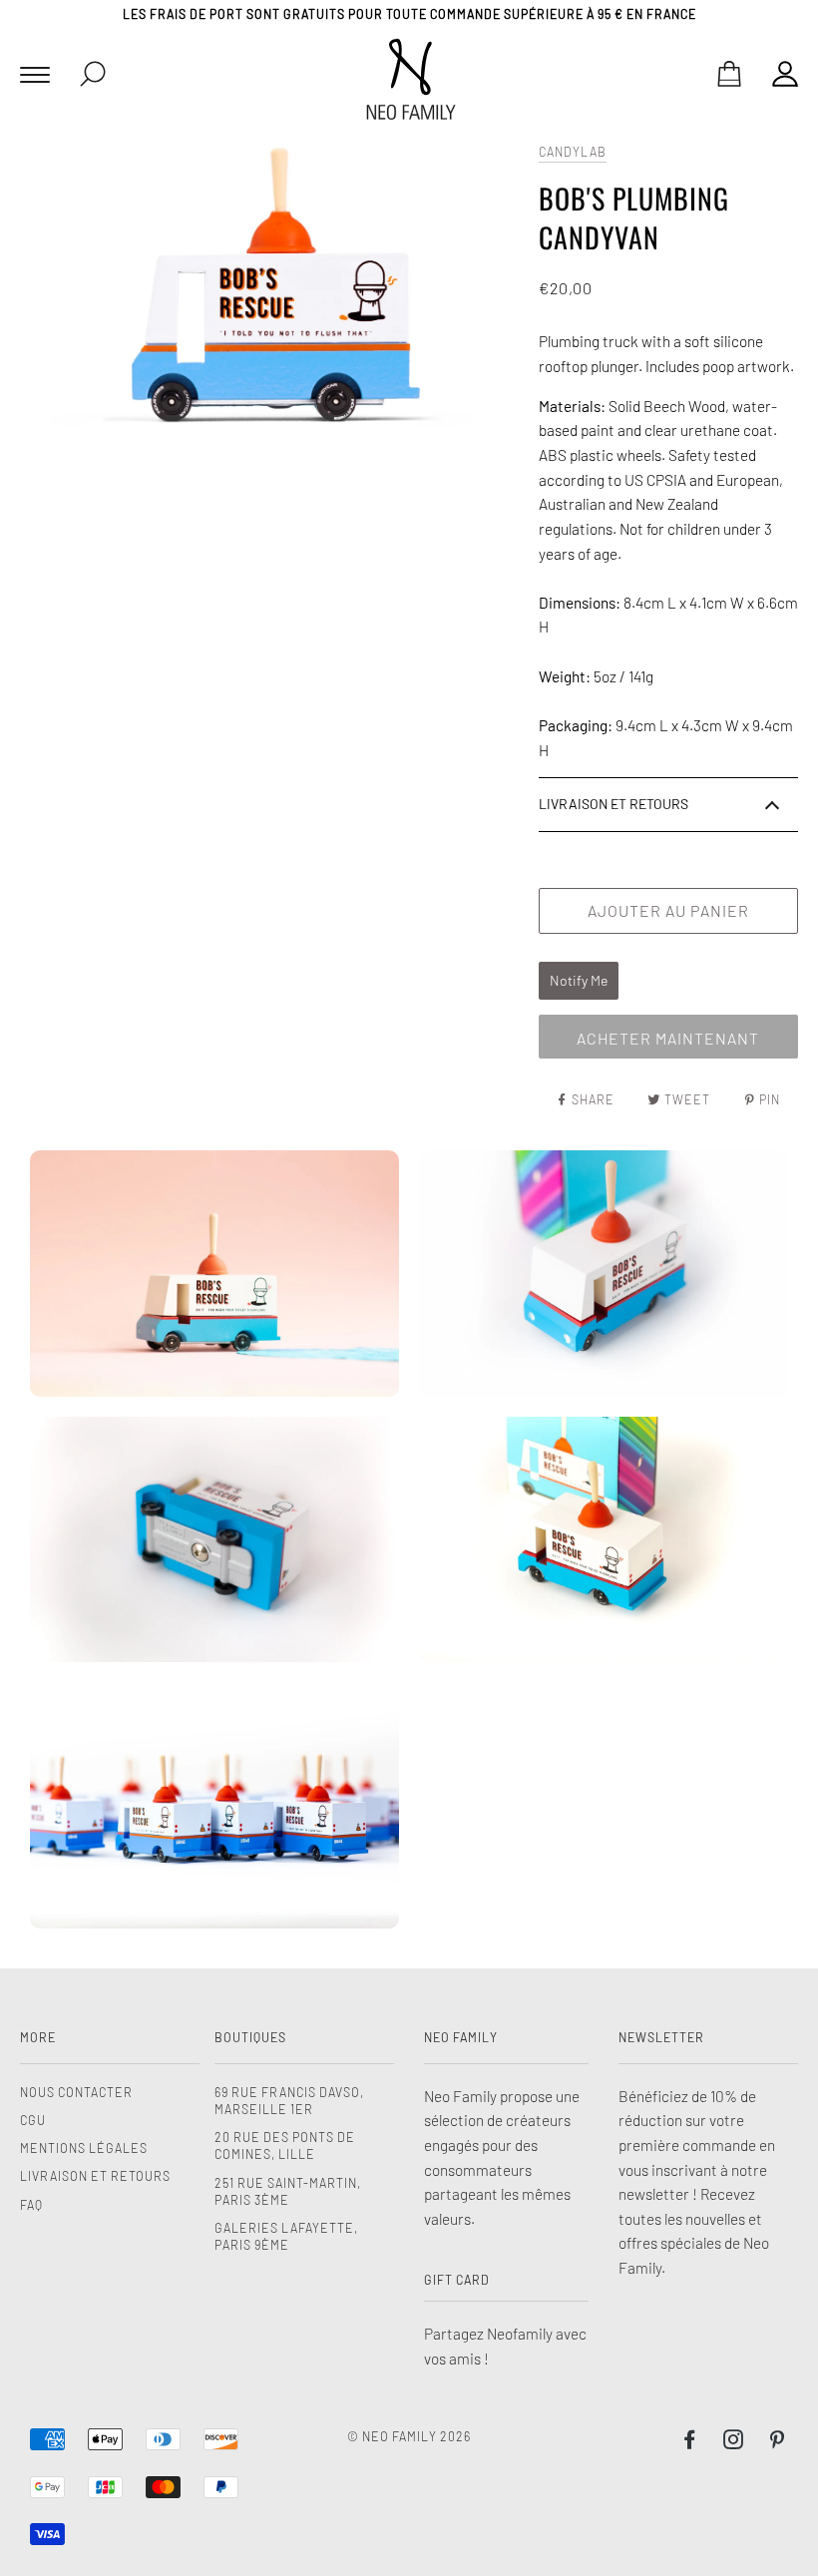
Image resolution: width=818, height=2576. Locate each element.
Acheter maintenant (668, 1038)
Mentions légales (84, 2148)
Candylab (573, 152)
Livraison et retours (95, 2176)
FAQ (31, 2205)
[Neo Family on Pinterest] (778, 2442)
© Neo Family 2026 (409, 2436)
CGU (33, 2120)
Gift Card (457, 2280)
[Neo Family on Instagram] (734, 2442)
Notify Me (579, 980)
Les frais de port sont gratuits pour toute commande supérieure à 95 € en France (409, 14)
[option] (274, 291)
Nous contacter (76, 2092)
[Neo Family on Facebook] (690, 2442)
